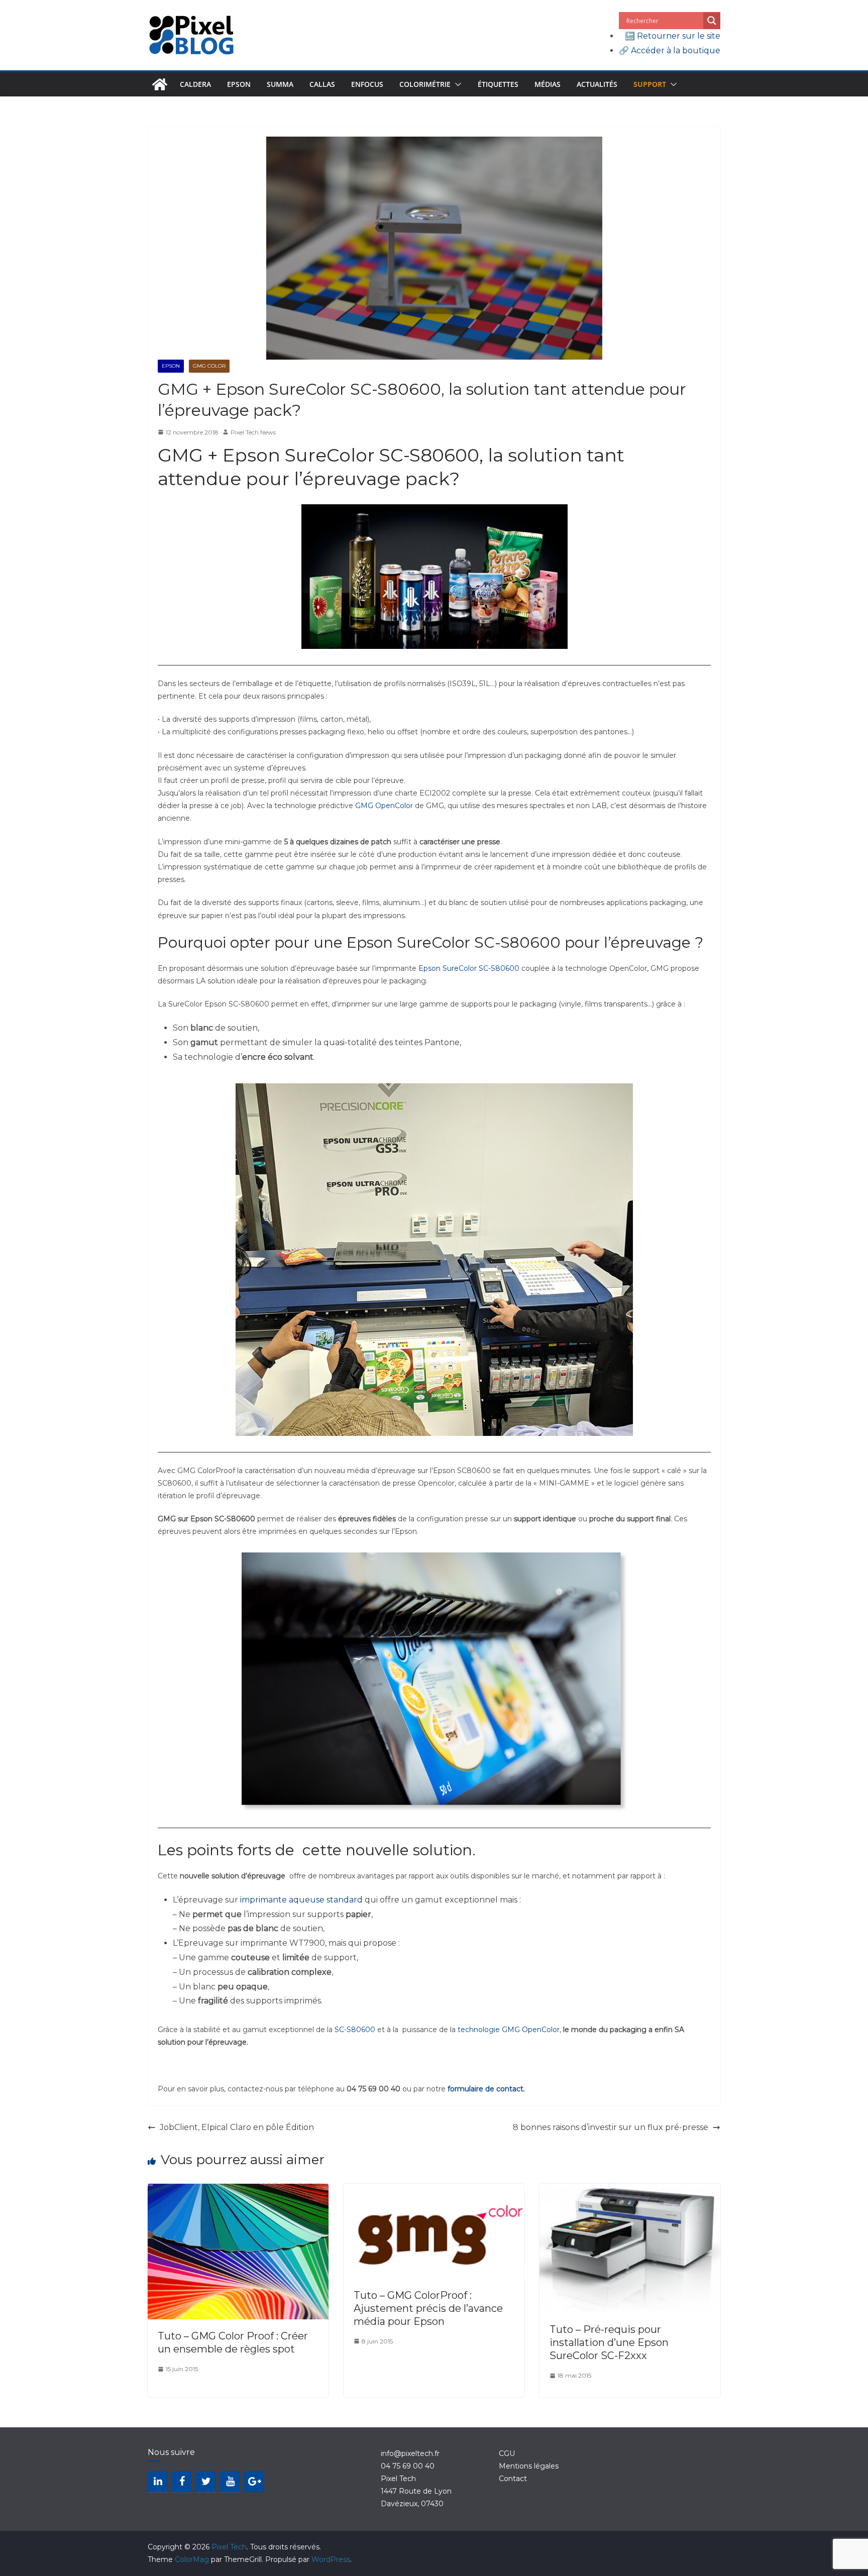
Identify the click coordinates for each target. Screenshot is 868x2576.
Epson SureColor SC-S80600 (469, 968)
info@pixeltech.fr (410, 2453)
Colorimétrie (425, 84)
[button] (456, 84)
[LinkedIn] (158, 2482)
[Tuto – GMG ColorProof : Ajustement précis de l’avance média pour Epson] (434, 2191)
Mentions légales (529, 2466)
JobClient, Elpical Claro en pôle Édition (237, 2127)
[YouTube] (230, 2482)
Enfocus (367, 84)
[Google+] (254, 2482)
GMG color (209, 366)
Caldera (195, 84)
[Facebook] (182, 2482)
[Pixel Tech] (160, 84)
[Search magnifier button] (712, 21)
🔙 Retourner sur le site (673, 36)
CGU (507, 2453)
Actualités (597, 84)
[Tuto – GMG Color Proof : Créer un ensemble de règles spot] (238, 2191)
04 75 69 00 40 (408, 2466)
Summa (280, 84)
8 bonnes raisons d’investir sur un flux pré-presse (611, 2127)
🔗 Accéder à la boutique (670, 50)
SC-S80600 (355, 2030)
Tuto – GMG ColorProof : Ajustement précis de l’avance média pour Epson (428, 2308)
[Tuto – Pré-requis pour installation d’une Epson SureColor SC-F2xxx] (630, 2191)
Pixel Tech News (253, 432)
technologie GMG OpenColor (509, 2030)
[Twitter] (206, 2482)
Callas (322, 84)
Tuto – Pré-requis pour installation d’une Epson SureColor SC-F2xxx (609, 2342)
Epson (239, 84)
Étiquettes (498, 84)
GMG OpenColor (384, 806)
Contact (513, 2479)
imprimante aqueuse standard (301, 1900)
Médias (548, 84)
